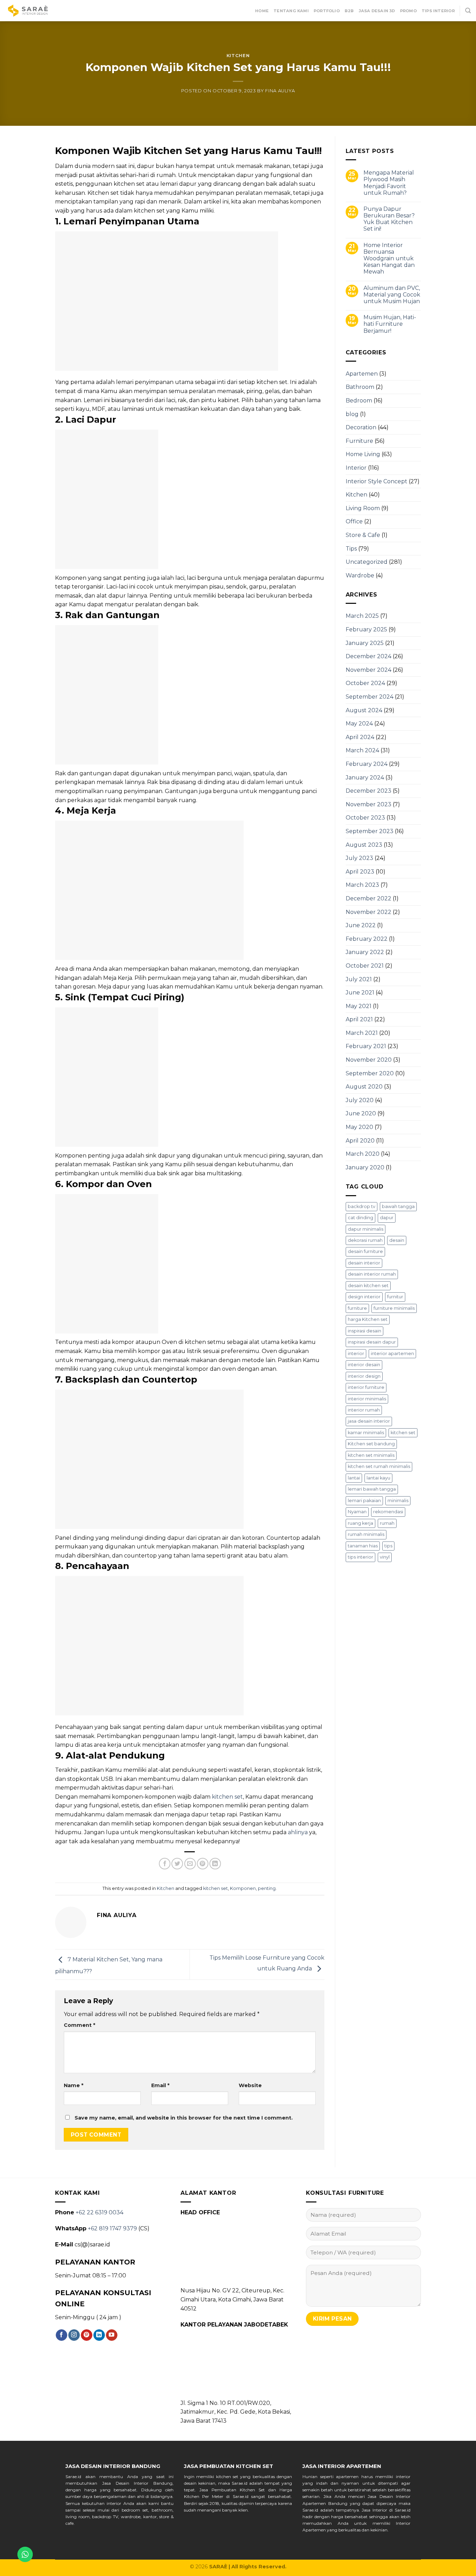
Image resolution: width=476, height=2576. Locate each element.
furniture (357, 1308)
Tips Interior (438, 11)
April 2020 (360, 1141)
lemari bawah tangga (372, 1489)
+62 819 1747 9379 (112, 2228)
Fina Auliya (280, 91)
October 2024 (365, 683)
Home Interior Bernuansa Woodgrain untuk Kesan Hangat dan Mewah (389, 259)
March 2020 (363, 1154)
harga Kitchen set (368, 1319)
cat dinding (360, 1218)
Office (354, 521)
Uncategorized (367, 562)
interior (356, 1354)
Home (262, 11)
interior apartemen (392, 1354)
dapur (387, 1218)
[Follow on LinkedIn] (99, 2335)
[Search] (468, 11)
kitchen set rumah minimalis (379, 1466)
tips (388, 1546)
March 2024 (362, 750)
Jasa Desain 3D (377, 11)
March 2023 (362, 885)
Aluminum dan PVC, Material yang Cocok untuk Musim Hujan (392, 295)
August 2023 (364, 845)
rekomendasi (388, 1512)
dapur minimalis (366, 1229)
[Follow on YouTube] (112, 2335)
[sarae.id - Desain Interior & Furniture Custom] (28, 11)
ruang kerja (360, 1523)
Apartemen (362, 374)
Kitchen (238, 56)
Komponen (243, 1888)
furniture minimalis (394, 1308)
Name (74, 2085)
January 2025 (365, 643)
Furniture (359, 441)
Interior (356, 468)
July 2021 (359, 979)
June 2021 (360, 993)
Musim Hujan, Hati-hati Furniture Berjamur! (390, 324)
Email (160, 2085)
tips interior (360, 1557)
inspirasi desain (364, 1331)
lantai (354, 1478)
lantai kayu (378, 1478)
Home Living (363, 454)
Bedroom (359, 401)
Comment (79, 2025)
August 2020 (364, 1087)
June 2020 (361, 1113)
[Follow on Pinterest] (87, 2335)
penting (267, 1888)
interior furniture (366, 1387)
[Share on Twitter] (177, 1864)
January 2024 (365, 778)
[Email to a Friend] (190, 1864)
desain (397, 1240)
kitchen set (227, 1797)
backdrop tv (362, 1206)
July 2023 (359, 858)
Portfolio (327, 11)
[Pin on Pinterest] (203, 1864)
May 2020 (359, 1127)
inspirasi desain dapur (372, 1342)
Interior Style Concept (377, 481)
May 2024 (359, 724)
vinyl (385, 1557)
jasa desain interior (369, 1421)
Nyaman (357, 1512)
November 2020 (369, 1060)
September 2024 (370, 697)
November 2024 (368, 670)
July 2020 (360, 1100)
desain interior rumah (372, 1274)
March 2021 (362, 1033)
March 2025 (362, 616)
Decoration (361, 427)
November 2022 (368, 912)
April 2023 (360, 872)
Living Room (363, 508)
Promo (408, 11)
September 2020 (370, 1073)
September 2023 (370, 831)
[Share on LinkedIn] (215, 1864)
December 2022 (368, 898)
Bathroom (360, 387)
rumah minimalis (366, 1534)
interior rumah (364, 1410)
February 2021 (366, 1046)
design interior (364, 1297)
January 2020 (365, 1167)
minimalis (398, 1501)
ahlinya (298, 1832)
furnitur (395, 1297)
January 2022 (365, 952)
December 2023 (368, 791)
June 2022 (361, 925)
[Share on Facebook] (165, 1864)
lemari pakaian (364, 1501)
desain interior (364, 1263)
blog (352, 414)
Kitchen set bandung (371, 1444)
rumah (387, 1523)
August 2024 (364, 710)
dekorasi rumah (365, 1240)
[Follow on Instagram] (74, 2335)
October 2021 (365, 966)
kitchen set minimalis (371, 1455)
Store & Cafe (363, 535)
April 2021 (359, 1019)
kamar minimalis (366, 1433)
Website (250, 2085)
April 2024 (360, 737)
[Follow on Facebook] (62, 2335)
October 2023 (365, 818)
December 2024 (368, 656)
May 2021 (359, 1006)
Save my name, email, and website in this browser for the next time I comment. (184, 2118)
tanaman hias (363, 1546)
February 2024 (367, 764)
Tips (351, 549)
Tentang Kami (291, 11)
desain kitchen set (368, 1286)
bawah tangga (398, 1206)
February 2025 (366, 629)
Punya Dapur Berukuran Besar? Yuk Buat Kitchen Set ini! (389, 219)
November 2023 (368, 804)
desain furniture (365, 1251)
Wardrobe (360, 575)
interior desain (364, 1365)
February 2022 (367, 939)
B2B (349, 11)
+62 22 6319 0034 (99, 2212)
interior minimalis (367, 1399)
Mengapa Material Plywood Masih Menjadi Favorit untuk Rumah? (389, 183)
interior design (364, 1376)
